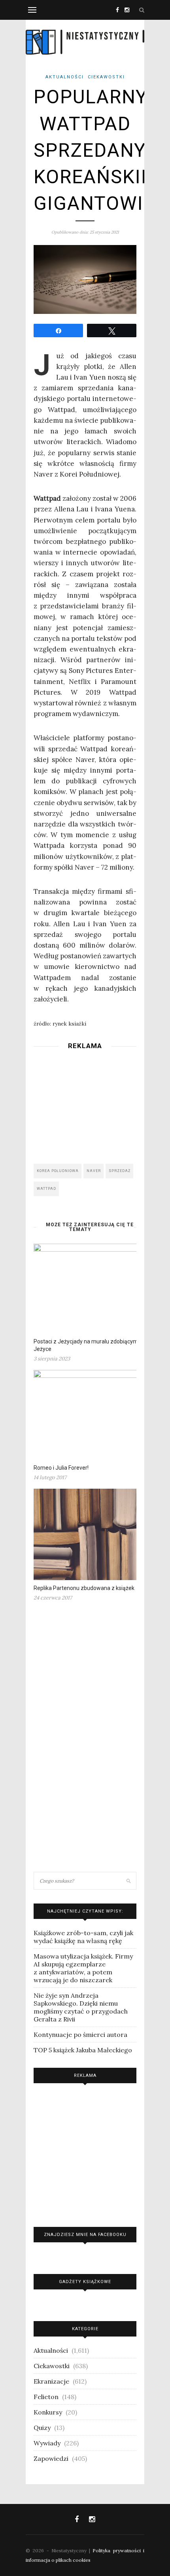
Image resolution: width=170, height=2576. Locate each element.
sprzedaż (120, 1171)
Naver (94, 1171)
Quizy (42, 2428)
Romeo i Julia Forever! (61, 1468)
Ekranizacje (51, 2381)
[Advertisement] (85, 1104)
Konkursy (48, 2412)
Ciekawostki (106, 77)
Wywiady (47, 2443)
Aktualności (65, 77)
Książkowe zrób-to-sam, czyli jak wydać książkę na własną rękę (83, 1937)
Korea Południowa (58, 1171)
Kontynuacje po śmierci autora (80, 2035)
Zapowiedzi (51, 2458)
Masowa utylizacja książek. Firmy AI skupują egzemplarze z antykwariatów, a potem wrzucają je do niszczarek (83, 1968)
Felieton (46, 2397)
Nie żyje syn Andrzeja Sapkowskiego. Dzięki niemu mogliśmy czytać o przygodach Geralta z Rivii (81, 2007)
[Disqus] (85, 1740)
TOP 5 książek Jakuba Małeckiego (83, 2050)
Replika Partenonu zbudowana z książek (84, 1588)
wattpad (46, 1189)
